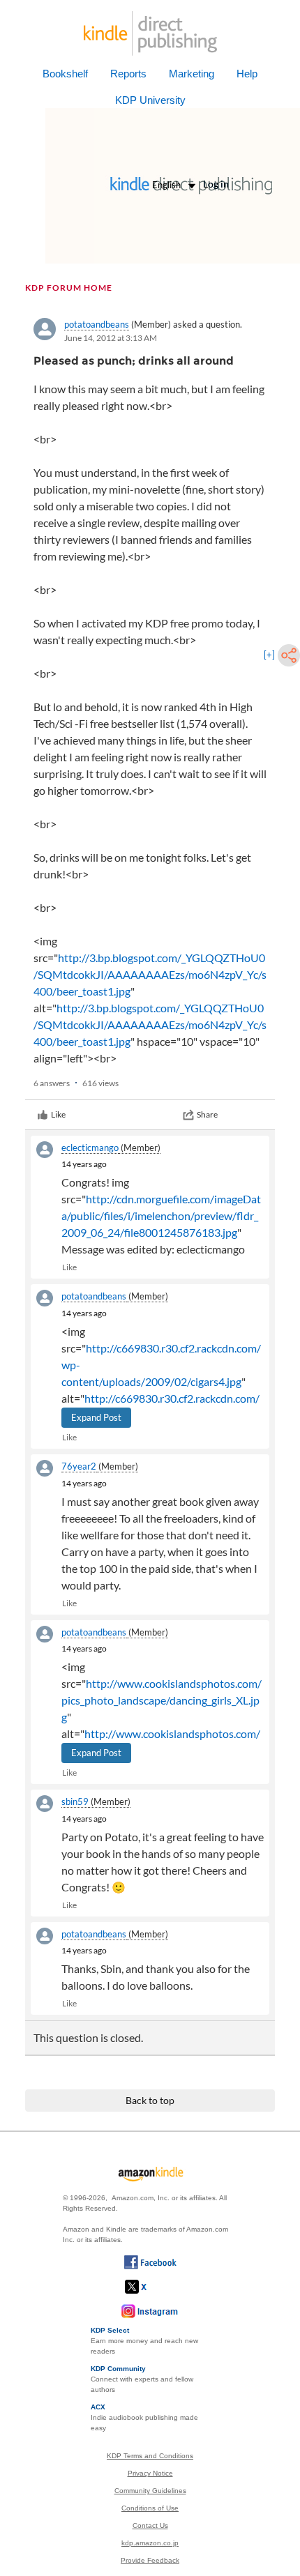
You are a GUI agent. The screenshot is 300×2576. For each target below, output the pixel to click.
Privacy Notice (150, 2473)
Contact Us (150, 2525)
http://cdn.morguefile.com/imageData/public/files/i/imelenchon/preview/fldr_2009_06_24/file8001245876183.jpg (161, 1215)
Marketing (192, 74)
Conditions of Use (150, 2508)
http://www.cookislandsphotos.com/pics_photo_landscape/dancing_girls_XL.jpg (162, 1700)
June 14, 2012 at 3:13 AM (111, 338)
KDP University (150, 100)
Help (247, 74)
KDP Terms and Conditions (150, 2456)
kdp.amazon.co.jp (150, 2543)
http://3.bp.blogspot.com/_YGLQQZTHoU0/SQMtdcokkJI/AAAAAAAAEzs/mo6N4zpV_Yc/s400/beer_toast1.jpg (150, 974)
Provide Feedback (150, 2560)
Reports (128, 74)
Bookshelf (65, 74)
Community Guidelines (150, 2491)
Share (207, 1114)
